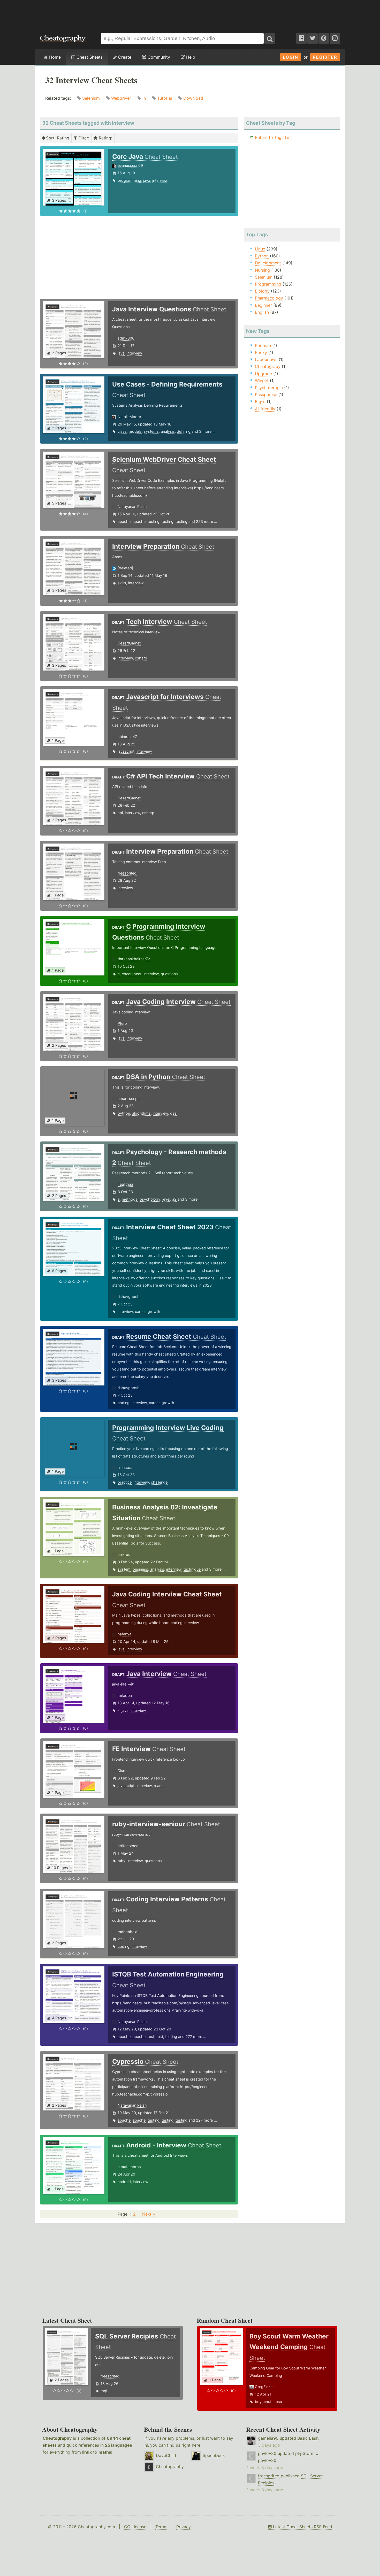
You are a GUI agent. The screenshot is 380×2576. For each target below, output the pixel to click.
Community (158, 57)
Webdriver (121, 98)
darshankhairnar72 (134, 959)
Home (54, 57)
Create (124, 57)
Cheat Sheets (89, 57)
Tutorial (165, 98)
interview (160, 180)
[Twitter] (313, 38)
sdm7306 (126, 338)
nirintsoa (125, 1467)
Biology (262, 291)
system (124, 1569)
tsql (104, 2391)
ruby (121, 1861)
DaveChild (166, 2455)
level (166, 1199)
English (262, 312)
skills (122, 583)
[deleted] (125, 568)
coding (124, 1403)
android (124, 2182)
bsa (279, 2402)
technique (192, 1569)
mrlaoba (125, 1695)
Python (262, 256)
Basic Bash (308, 2438)
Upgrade (263, 374)
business (140, 1569)
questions (169, 974)
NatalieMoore (129, 417)
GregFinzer (264, 2387)
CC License (135, 2527)
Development (268, 263)
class (122, 431)
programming (129, 180)
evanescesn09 (130, 165)
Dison (123, 1771)
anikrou (124, 1554)
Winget (262, 381)
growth (154, 1311)
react (158, 1786)
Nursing (262, 270)
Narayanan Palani (132, 506)
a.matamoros (129, 2167)
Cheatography (57, 2438)
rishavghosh (129, 1297)
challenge (159, 1482)
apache (124, 521)
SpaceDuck (214, 2455)
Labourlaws (266, 359)
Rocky (261, 352)
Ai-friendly (265, 409)
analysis (168, 431)
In (144, 98)
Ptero (122, 1023)
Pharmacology (269, 298)
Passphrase (266, 395)
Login (291, 57)
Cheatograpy (268, 366)
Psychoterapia (269, 388)
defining (184, 431)
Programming (268, 284)
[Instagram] (335, 38)
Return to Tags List (273, 137)
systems (151, 431)
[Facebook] (301, 38)
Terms (161, 2527)
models (135, 431)
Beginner (263, 305)
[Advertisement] (190, 14)
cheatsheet (132, 974)
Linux (260, 249)
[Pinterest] (324, 38)
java (147, 180)
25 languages (119, 2445)
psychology (150, 1199)
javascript (126, 751)
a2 (174, 1199)
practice (125, 1482)
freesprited (127, 873)
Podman (263, 345)
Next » (149, 2214)
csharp (141, 658)
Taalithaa (125, 1184)
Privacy (184, 2527)
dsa (173, 1113)
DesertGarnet (129, 643)
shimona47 (127, 736)
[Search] (270, 38)
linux (87, 2452)
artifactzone (128, 1846)
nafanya (124, 1634)
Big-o (260, 401)
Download (193, 98)
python (124, 1113)
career (140, 1311)
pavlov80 (267, 2453)
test (151, 2037)
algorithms (141, 1113)
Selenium (91, 98)
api (120, 813)
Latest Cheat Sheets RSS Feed (302, 2527)
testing (154, 521)
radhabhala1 (128, 1932)
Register (325, 57)
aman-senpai (129, 1098)
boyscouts (264, 2402)
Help (190, 57)
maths (105, 2452)
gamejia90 (268, 2438)
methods (130, 1199)
